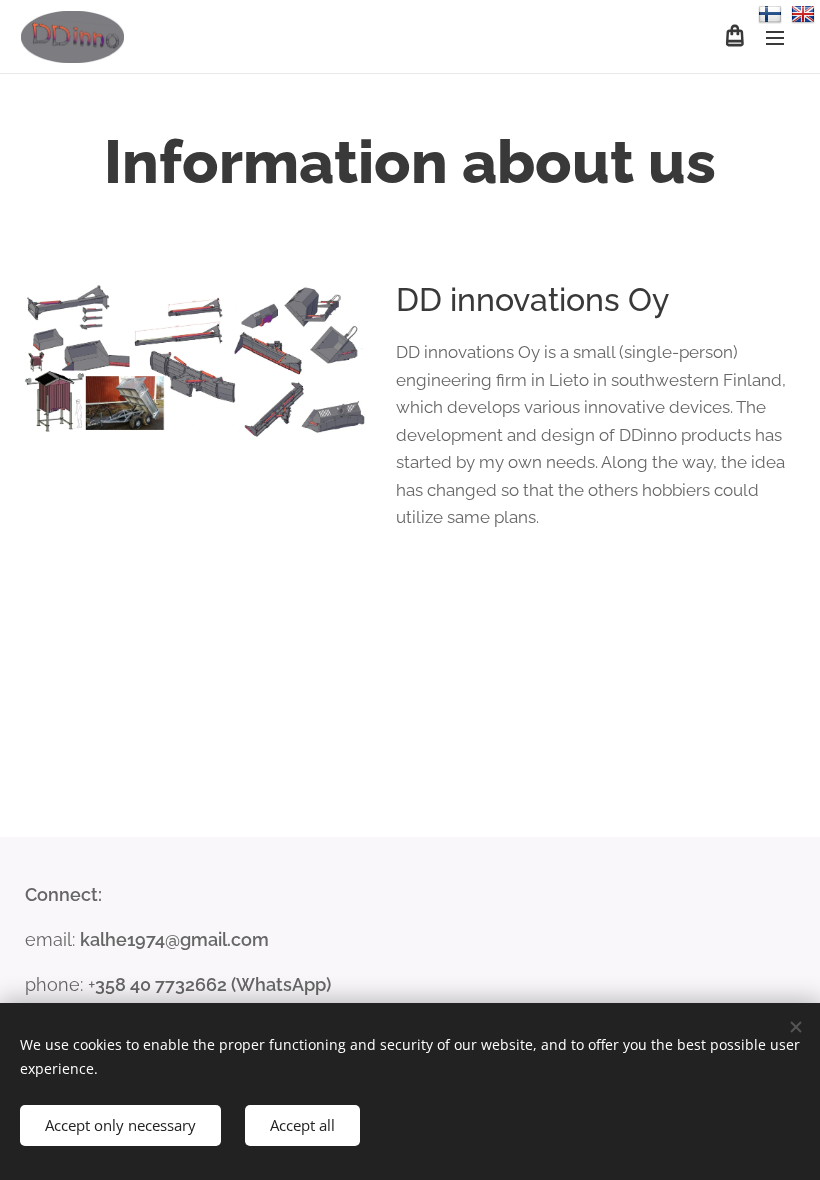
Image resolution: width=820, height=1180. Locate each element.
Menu (775, 37)
